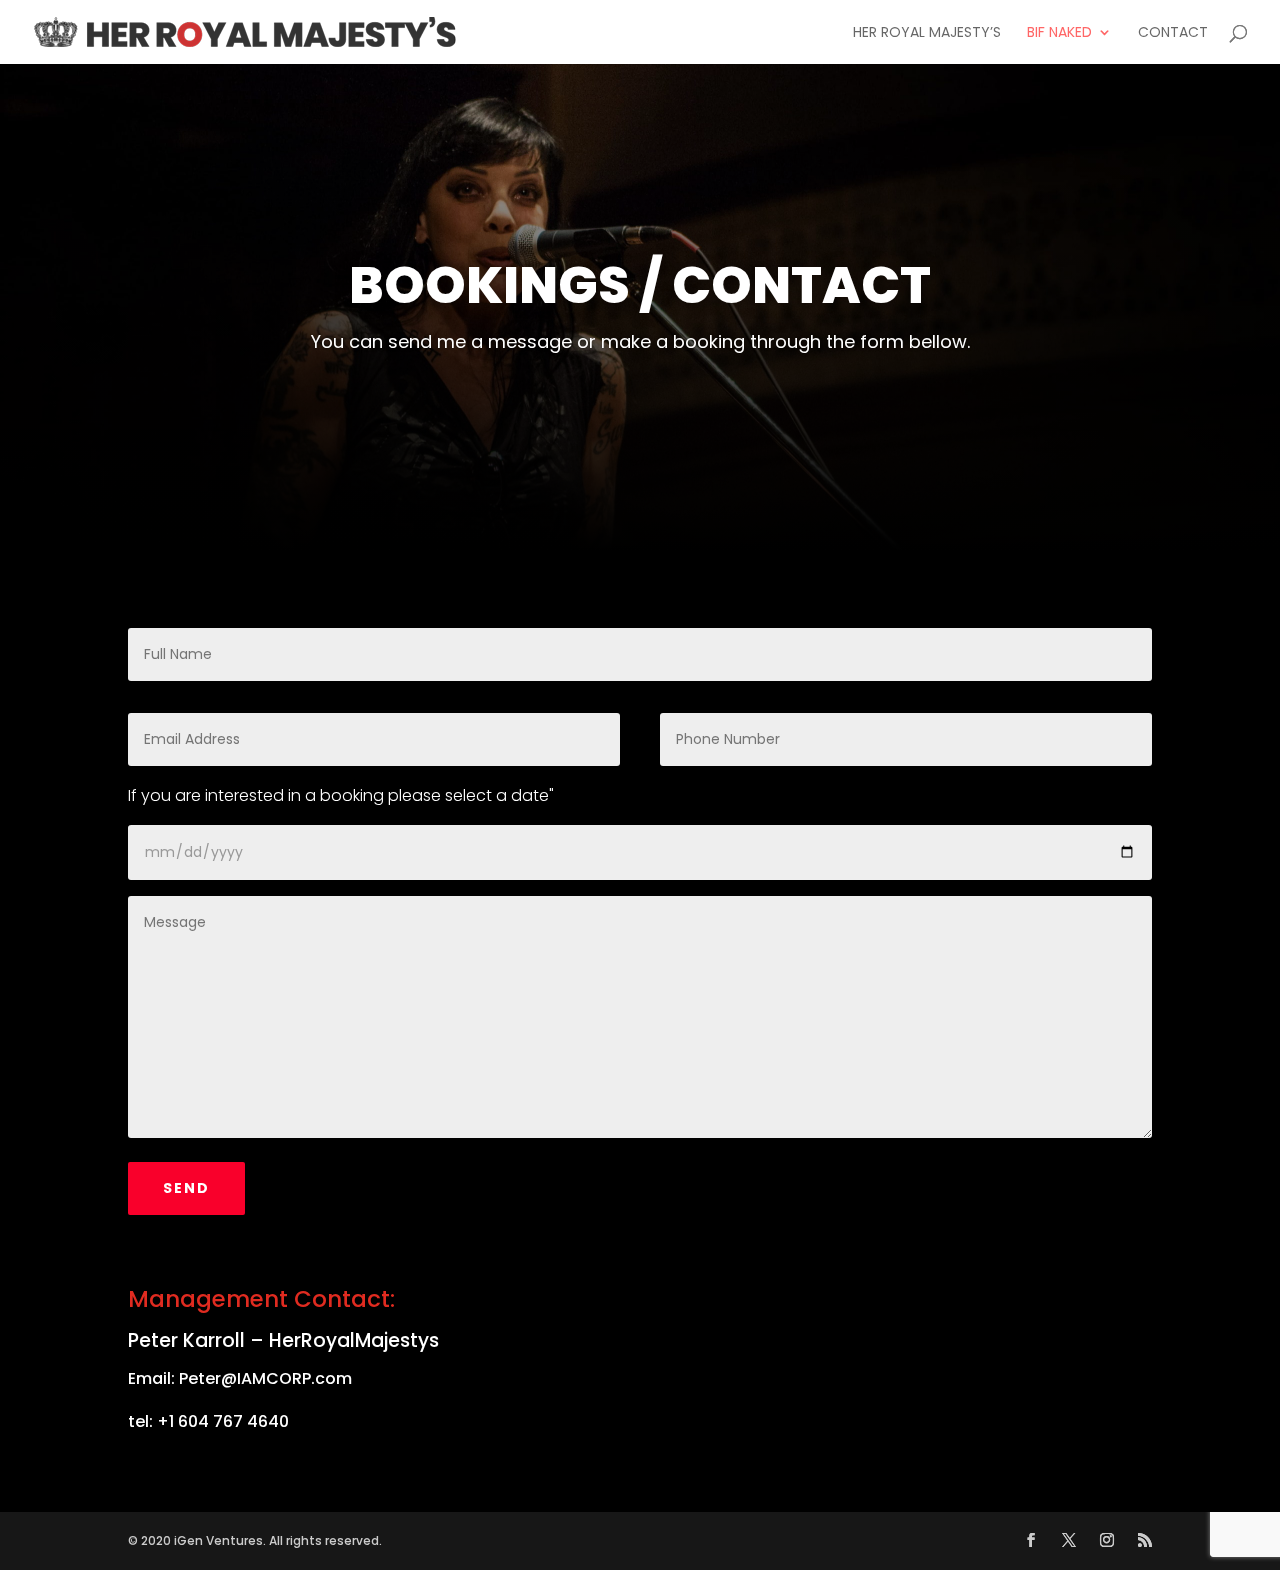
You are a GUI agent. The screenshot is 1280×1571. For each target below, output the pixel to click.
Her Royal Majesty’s (927, 33)
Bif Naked (1059, 33)
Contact (1173, 33)
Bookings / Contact (640, 285)
